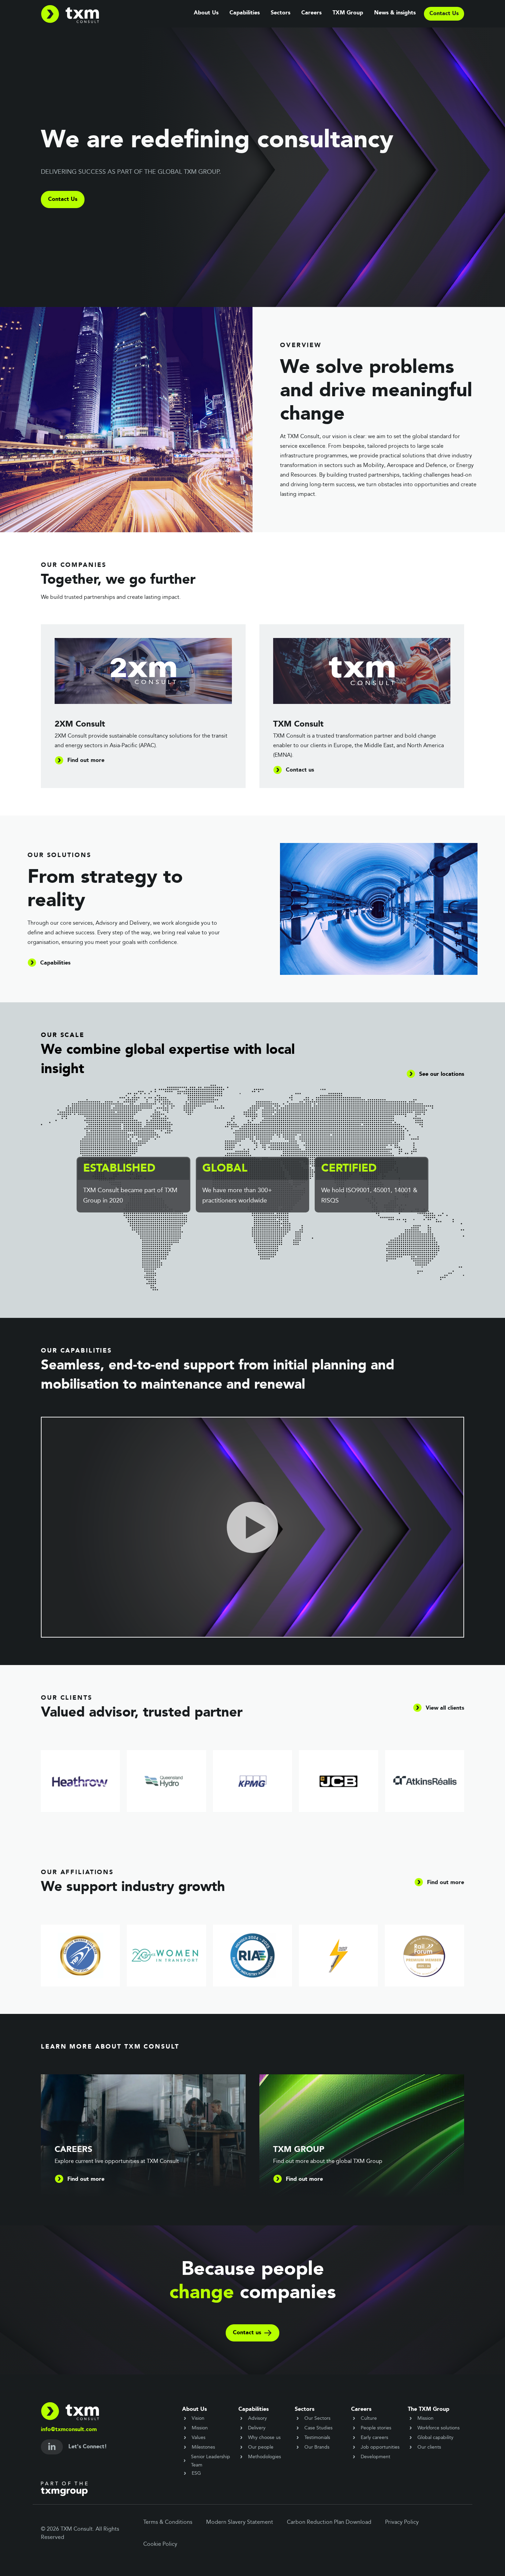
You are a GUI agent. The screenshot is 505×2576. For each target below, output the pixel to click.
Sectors (280, 13)
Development (375, 2457)
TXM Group (348, 13)
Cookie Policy (160, 2544)
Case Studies (318, 2428)
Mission (200, 2428)
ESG (196, 2473)
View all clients (445, 1708)
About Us (206, 13)
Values (199, 2438)
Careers (311, 13)
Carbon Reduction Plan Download (329, 2522)
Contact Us (63, 200)
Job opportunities (380, 2447)
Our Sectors (317, 2418)
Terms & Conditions (168, 2522)
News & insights (395, 13)
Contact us (247, 2333)
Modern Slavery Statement (240, 2522)
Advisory (257, 2418)
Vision (198, 2418)
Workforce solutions (439, 2428)
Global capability (435, 2438)
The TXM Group (429, 2409)
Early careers (374, 2438)
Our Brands (317, 2447)
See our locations (442, 1074)
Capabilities (245, 13)
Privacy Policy (402, 2522)
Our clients (429, 2447)
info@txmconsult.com (69, 2430)
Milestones (203, 2447)
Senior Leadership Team (211, 2461)
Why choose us (264, 2438)
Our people (261, 2447)
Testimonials (317, 2438)
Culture (369, 2418)
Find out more (446, 1883)
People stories (376, 2428)
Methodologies (265, 2457)
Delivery (257, 2428)
